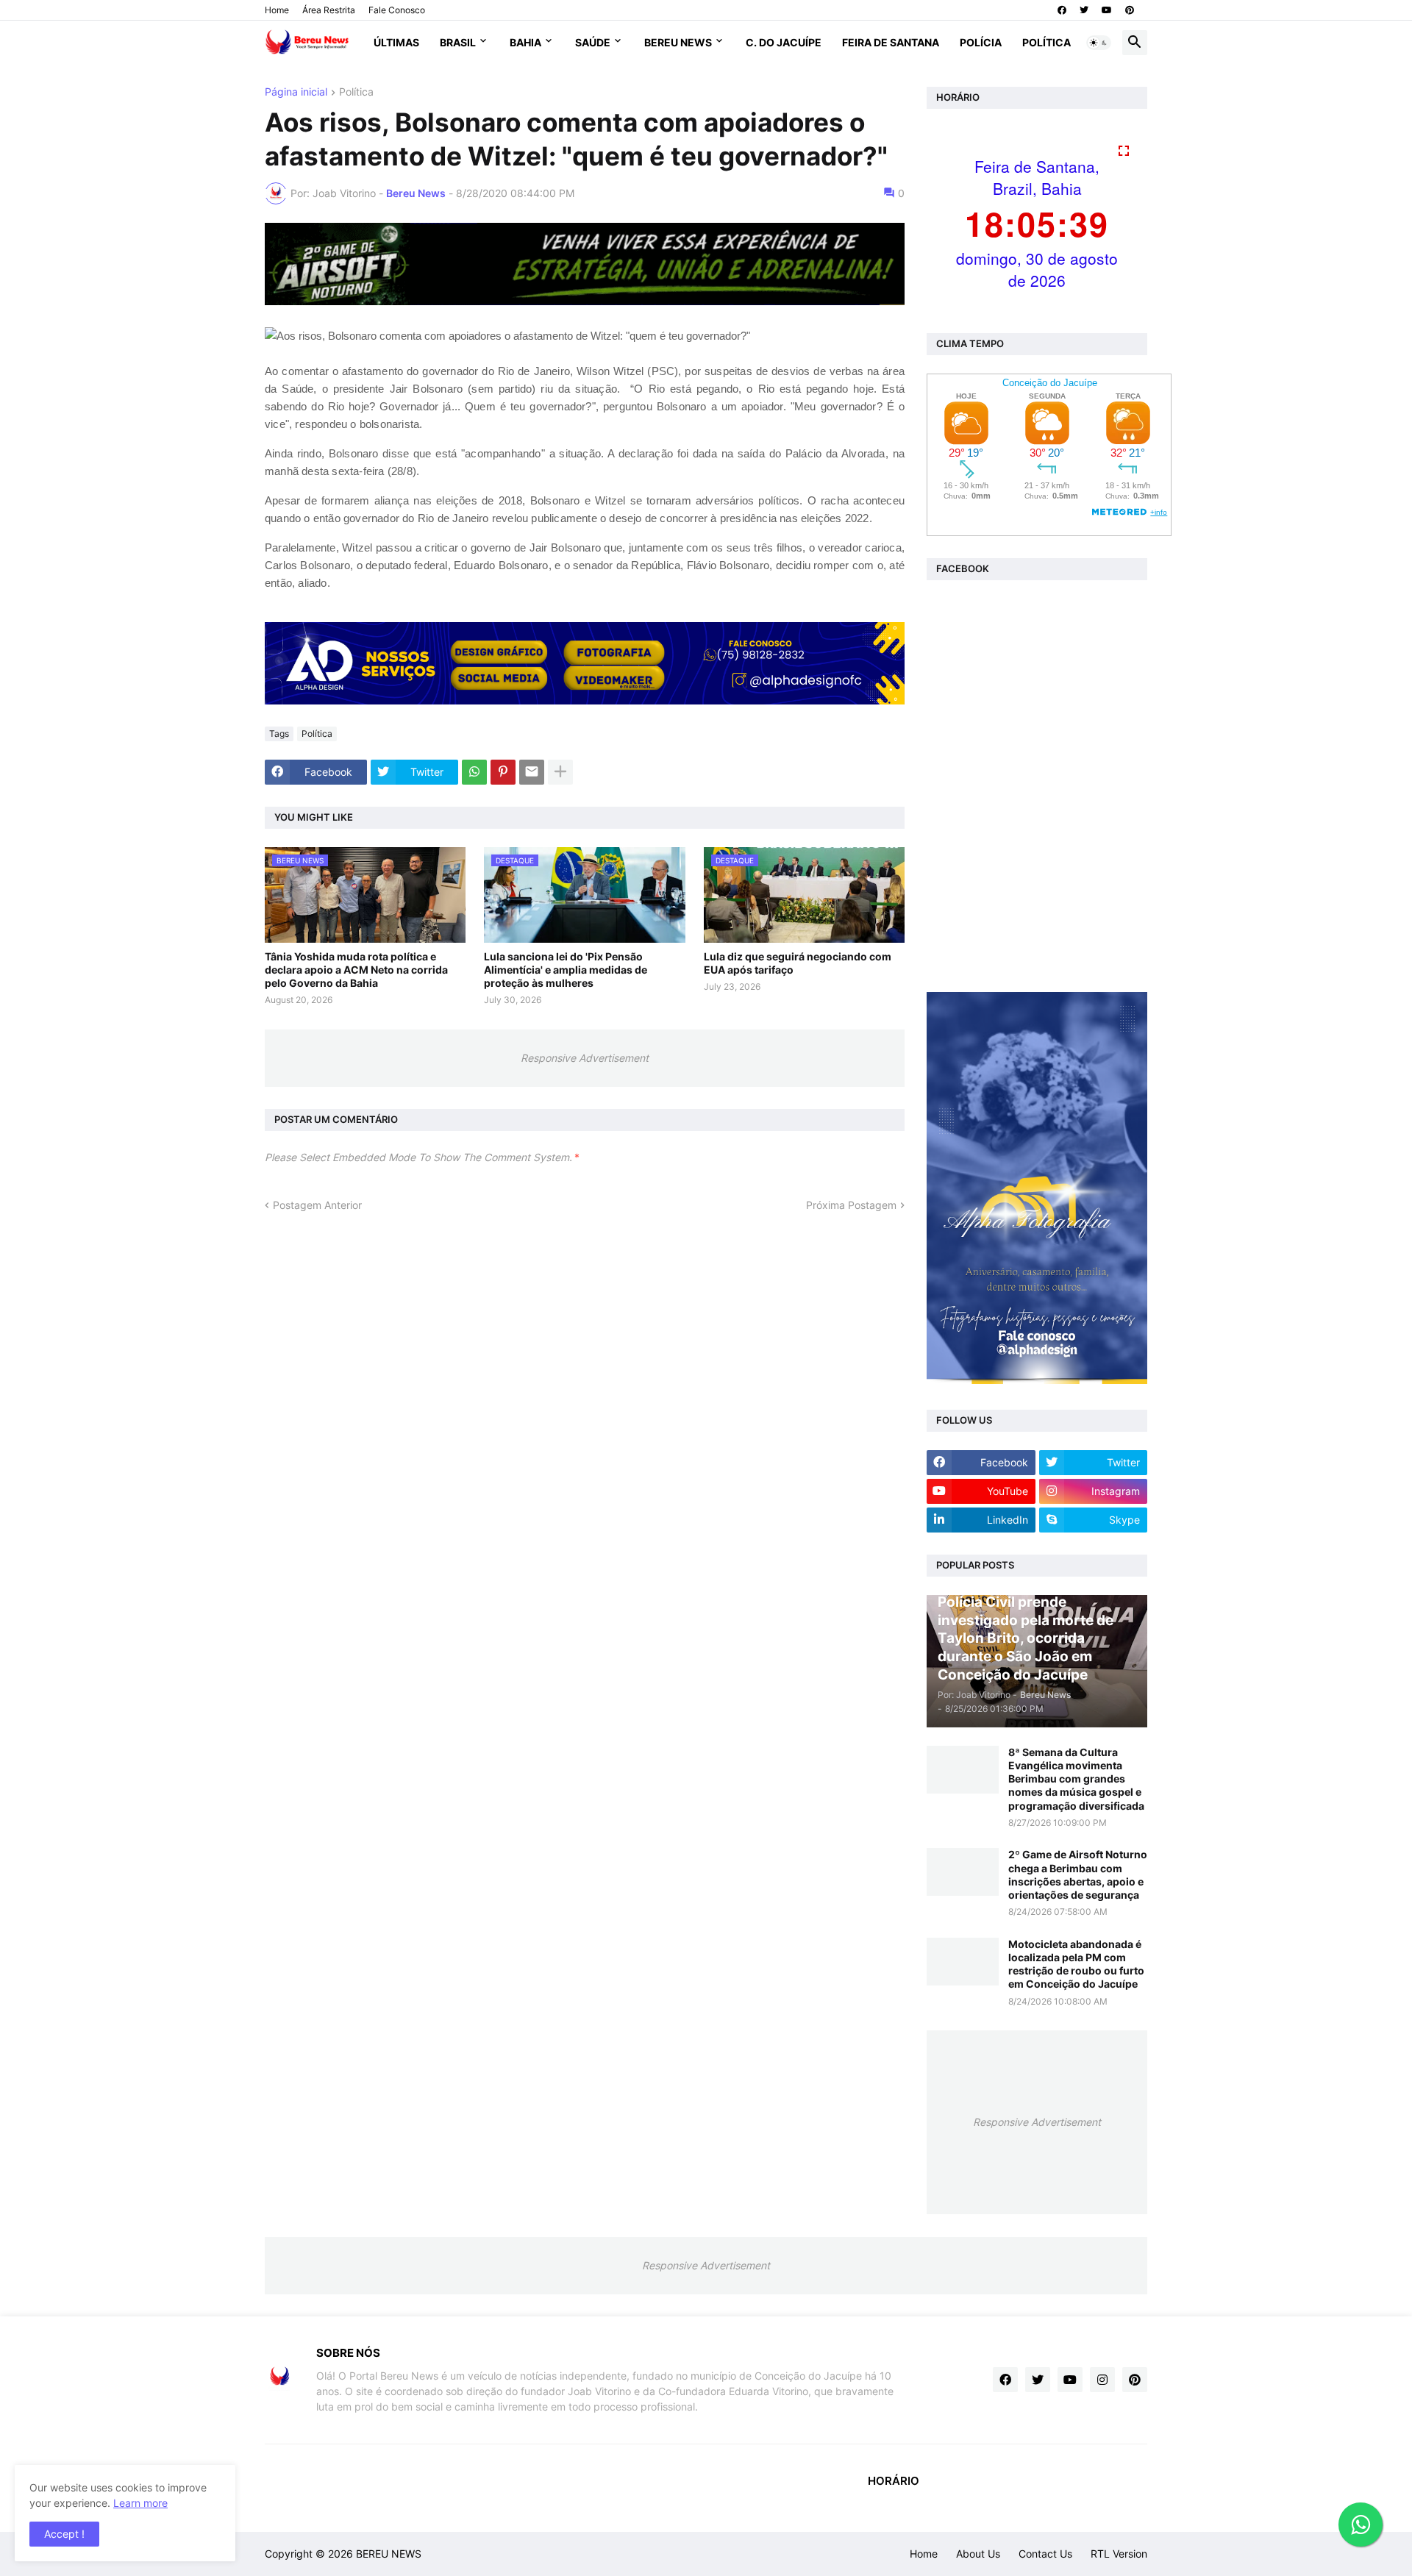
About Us (978, 2554)
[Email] (532, 772)
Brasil (458, 42)
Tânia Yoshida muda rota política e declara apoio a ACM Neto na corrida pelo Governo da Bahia (356, 970)
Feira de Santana (891, 42)
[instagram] (1102, 2380)
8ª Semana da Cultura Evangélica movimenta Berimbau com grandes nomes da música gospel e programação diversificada (1076, 1779)
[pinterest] (1130, 10)
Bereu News (678, 42)
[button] (1099, 43)
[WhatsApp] (474, 772)
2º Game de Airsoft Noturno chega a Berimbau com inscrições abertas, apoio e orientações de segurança (1078, 1874)
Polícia (981, 42)
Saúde (593, 42)
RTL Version (1119, 2554)
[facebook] (1062, 10)
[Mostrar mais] (560, 772)
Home (277, 10)
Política (1046, 42)
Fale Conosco (397, 10)
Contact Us (1045, 2554)
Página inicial (296, 92)
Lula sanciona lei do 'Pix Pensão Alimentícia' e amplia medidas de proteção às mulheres (566, 970)
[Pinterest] (503, 772)
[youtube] (1107, 10)
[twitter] (1084, 10)
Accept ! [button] (64, 2534)
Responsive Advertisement (585, 1058)
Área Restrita (329, 10)
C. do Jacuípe (784, 42)
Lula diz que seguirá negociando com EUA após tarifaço (798, 963)
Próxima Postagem (851, 1205)
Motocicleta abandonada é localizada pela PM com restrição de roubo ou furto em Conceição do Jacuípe (1076, 1964)
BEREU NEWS (389, 2554)
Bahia (525, 42)
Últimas (396, 42)
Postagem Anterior (317, 1205)
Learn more (140, 2503)
